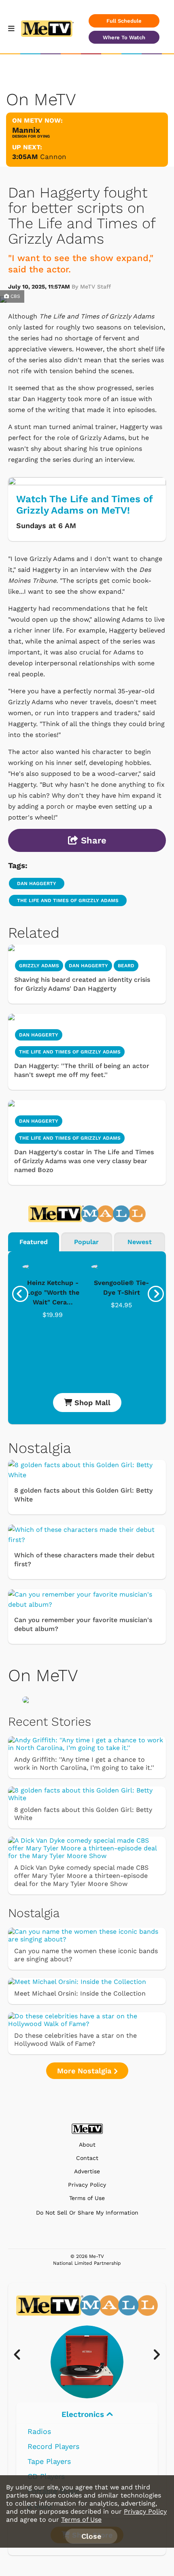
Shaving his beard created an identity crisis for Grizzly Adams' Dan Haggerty (82, 984)
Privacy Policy (87, 2185)
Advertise (87, 2171)
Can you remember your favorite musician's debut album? (83, 1624)
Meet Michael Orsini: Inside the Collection (80, 1993)
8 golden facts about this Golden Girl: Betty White (83, 1495)
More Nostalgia (85, 2071)
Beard (126, 966)
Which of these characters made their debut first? (84, 1560)
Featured (34, 1242)
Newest (140, 1242)
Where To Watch (124, 37)
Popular (86, 1242)
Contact (87, 2158)
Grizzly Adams (39, 966)
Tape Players (49, 2461)
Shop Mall (91, 1403)
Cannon (53, 157)
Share (92, 840)
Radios (39, 2431)
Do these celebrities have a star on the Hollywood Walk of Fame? (75, 2040)
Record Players (53, 2446)
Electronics (84, 2414)
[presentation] (20, 1294)
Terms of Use (87, 2198)
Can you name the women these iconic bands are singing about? (86, 1955)
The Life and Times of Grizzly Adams (68, 900)
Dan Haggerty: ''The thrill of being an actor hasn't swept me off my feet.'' (82, 1070)
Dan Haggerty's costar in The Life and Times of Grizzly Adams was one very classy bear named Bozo (84, 1161)
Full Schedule (124, 21)
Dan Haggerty (37, 883)
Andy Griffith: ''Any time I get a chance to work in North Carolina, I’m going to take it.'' (84, 1764)
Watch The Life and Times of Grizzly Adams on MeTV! (84, 505)
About (87, 2145)
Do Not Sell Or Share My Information (87, 2213)
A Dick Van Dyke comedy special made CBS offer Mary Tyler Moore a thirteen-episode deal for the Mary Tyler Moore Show (81, 1876)
